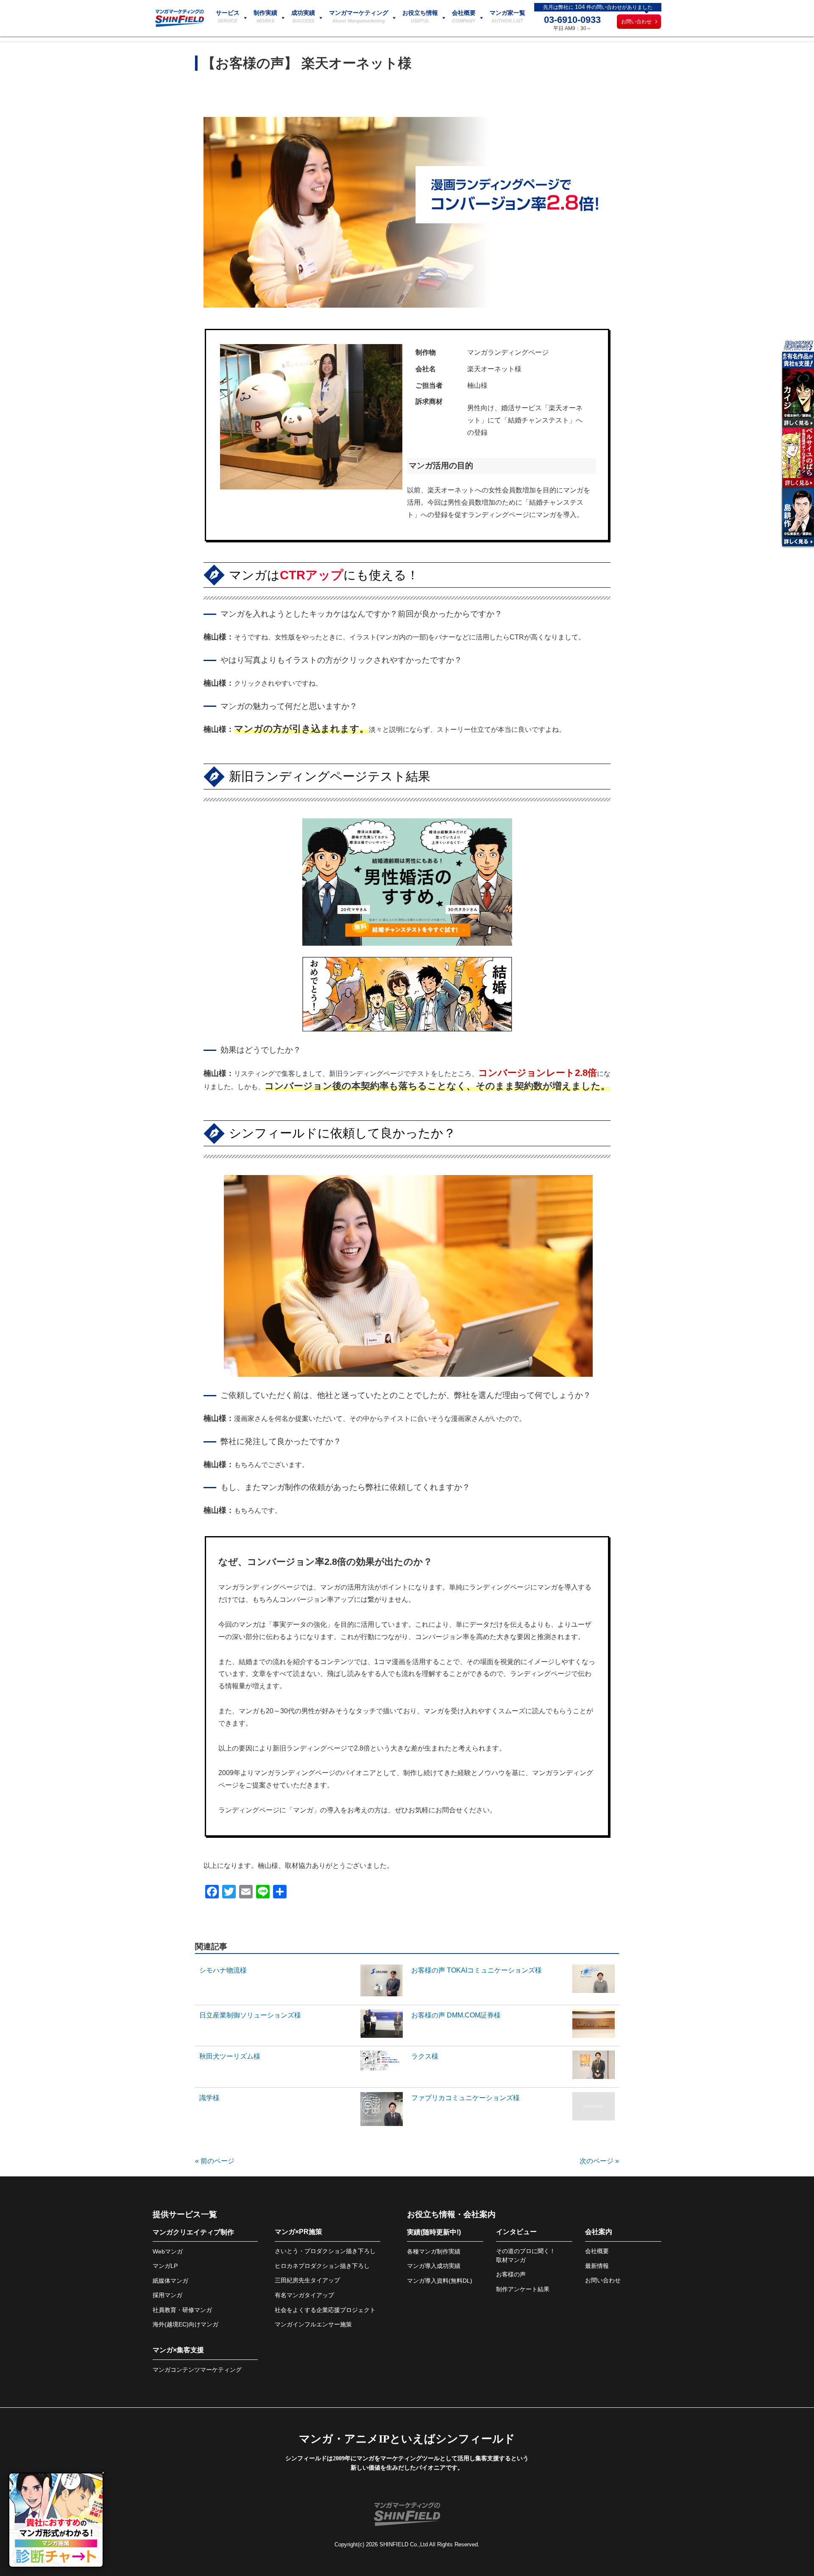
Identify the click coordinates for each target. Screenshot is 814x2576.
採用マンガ (167, 2295)
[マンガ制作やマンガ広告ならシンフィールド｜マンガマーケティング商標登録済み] (180, 25)
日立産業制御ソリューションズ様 (250, 2015)
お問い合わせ (636, 22)
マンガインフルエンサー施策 (313, 2324)
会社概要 (597, 2251)
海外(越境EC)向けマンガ (185, 2324)
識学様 (209, 2098)
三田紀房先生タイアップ (307, 2280)
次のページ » (599, 2161)
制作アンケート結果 (523, 2289)
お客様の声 (511, 2274)
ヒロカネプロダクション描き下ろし (322, 2266)
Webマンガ (168, 2251)
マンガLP (165, 2266)
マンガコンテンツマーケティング (197, 2370)
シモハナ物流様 (223, 1970)
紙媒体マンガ (170, 2281)
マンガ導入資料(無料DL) (440, 2281)
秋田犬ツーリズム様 (230, 2056)
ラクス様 (425, 2056)
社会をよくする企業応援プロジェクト (325, 2310)
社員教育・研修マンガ (182, 2310)
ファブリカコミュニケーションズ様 (466, 2098)
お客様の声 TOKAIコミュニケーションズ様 (477, 1970)
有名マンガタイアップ (304, 2295)
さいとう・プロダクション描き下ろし (325, 2251)
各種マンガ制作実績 (434, 2251)
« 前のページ (215, 2161)
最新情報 (597, 2266)
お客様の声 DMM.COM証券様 (456, 2015)
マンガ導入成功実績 (434, 2266)
